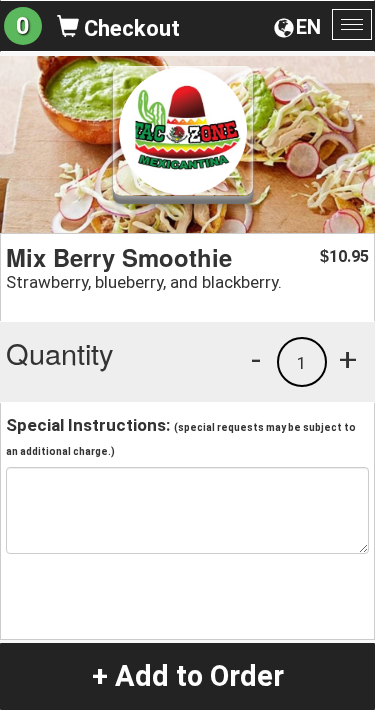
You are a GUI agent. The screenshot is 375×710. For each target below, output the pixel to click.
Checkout (129, 28)
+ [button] (348, 359)
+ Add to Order (188, 676)
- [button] (256, 359)
